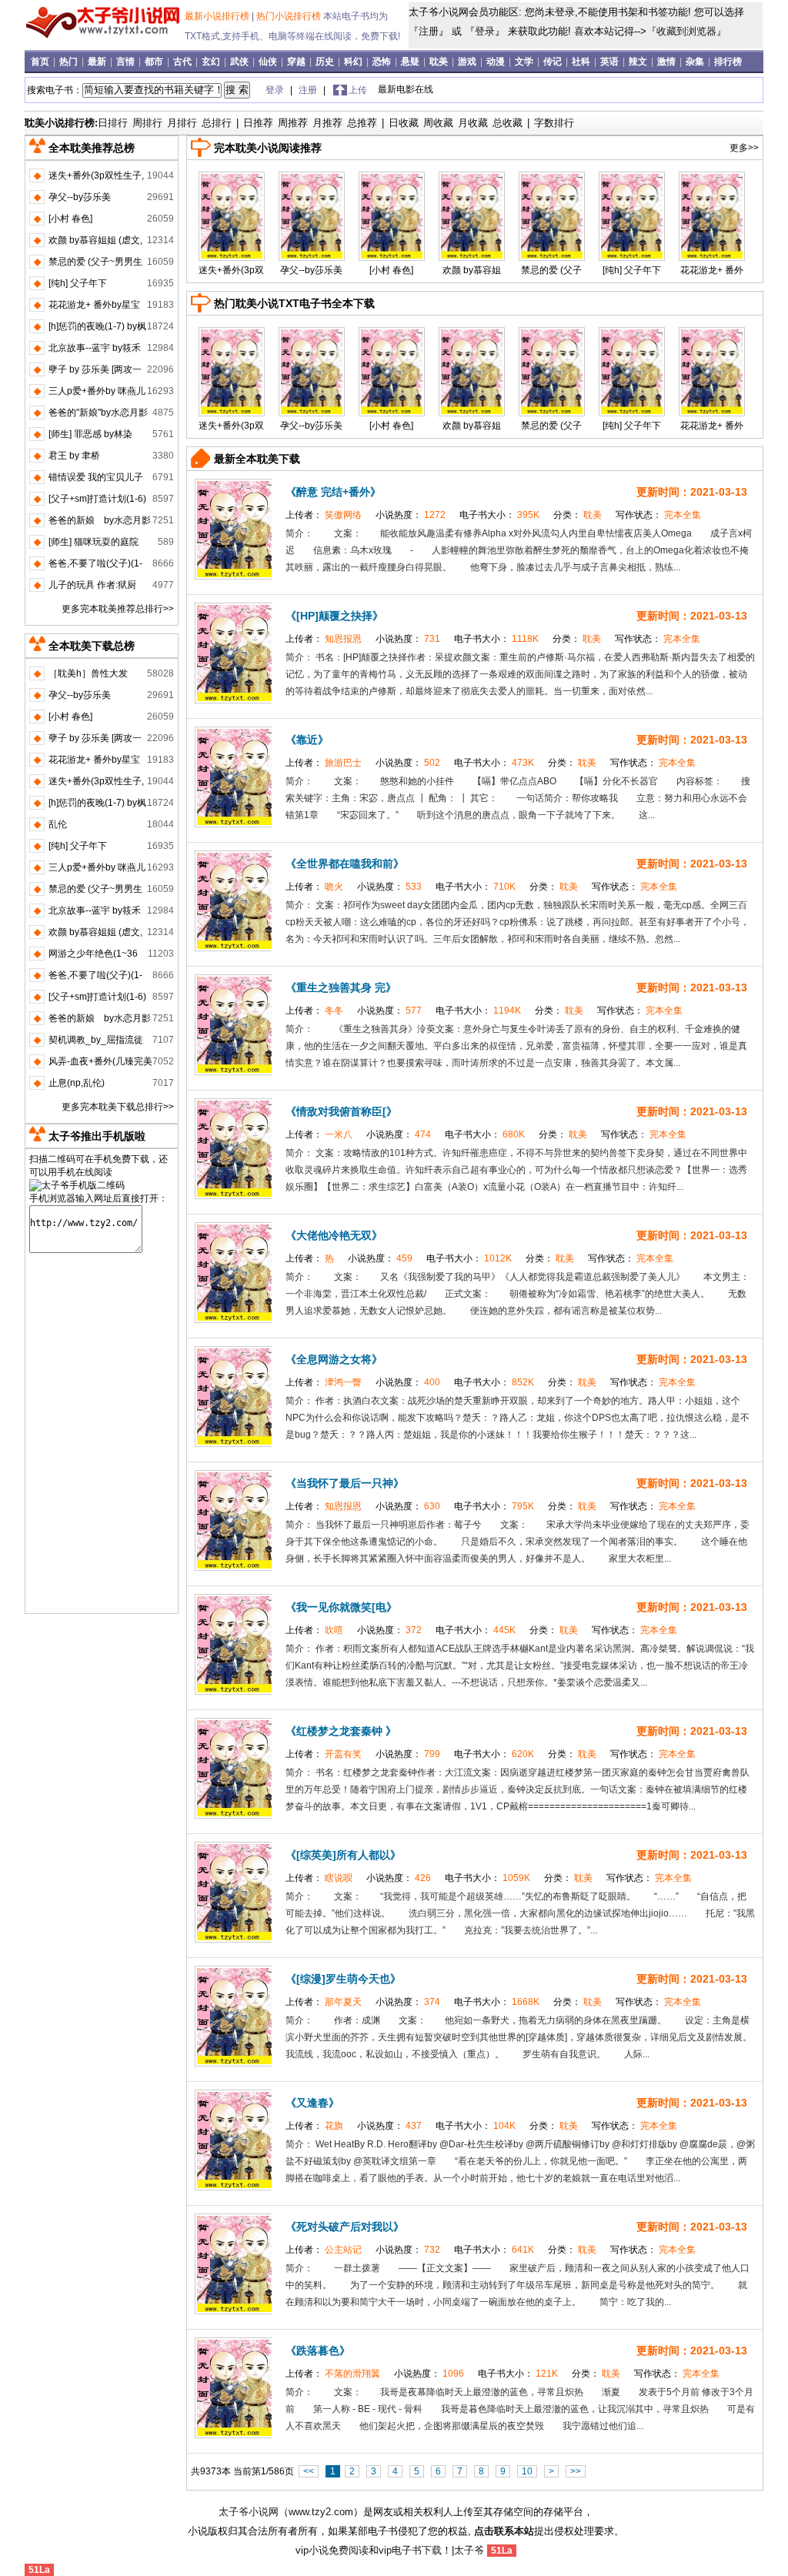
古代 (184, 62)
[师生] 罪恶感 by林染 (90, 434)
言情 (127, 62)
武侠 (240, 62)
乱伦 (58, 824)
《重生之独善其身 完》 (341, 987)
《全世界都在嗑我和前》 (345, 864)
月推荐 (327, 123)
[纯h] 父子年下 (632, 270)
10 (527, 2471)
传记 (554, 62)
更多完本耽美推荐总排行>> (118, 609)
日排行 (113, 123)
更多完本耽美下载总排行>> (118, 1107)
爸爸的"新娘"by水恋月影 (98, 413)
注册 (429, 31)
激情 (668, 62)
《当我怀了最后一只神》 (345, 1483)
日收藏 (404, 123)
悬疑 (411, 62)
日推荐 (258, 123)
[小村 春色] (391, 270)
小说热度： (412, 515)
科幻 (354, 62)
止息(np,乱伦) (77, 1083)
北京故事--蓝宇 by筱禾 (95, 348)
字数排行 (554, 123)
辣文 (639, 62)
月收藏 (473, 123)
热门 (70, 62)
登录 (485, 31)
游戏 (468, 62)
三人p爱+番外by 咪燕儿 (97, 391)
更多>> (744, 148)
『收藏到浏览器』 (686, 31)
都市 (155, 62)
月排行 (182, 123)
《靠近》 (307, 740)
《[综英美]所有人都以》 (343, 1855)
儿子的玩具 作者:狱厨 (92, 585)
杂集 (696, 62)
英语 (611, 62)
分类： (579, 515)
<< (309, 2471)
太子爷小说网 (249, 2512)
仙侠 (269, 62)
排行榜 (728, 62)
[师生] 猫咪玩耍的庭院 (93, 542)
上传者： (325, 515)
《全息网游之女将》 (334, 1359)
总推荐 (362, 123)
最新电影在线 (406, 89)
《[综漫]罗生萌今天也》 (343, 1979)
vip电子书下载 (410, 2550)
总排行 (217, 123)
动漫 (497, 62)
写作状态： (658, 515)
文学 (525, 62)
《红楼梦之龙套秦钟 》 (341, 1731)
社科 (582, 62)
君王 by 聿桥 (74, 456)
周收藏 (438, 123)
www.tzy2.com (321, 2512)
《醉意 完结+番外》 (333, 492)
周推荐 (293, 123)
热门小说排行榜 (290, 16)
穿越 (297, 62)
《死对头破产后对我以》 (345, 2227)
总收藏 (508, 123)
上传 (358, 90)
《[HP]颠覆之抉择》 (334, 616)
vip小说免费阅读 (332, 2550)
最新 (98, 62)
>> (576, 2471)
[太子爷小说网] (103, 38)
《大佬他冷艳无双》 (334, 1235)
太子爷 (469, 2550)
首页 (41, 62)
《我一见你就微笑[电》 (341, 1607)
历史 (326, 62)
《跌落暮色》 (318, 2350)
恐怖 (383, 62)
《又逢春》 (312, 2103)
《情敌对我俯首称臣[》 (341, 1111)
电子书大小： (501, 515)
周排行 (147, 123)
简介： (301, 533)
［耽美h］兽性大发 (88, 673)
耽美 (440, 62)
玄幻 (212, 62)
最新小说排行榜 (218, 16)
